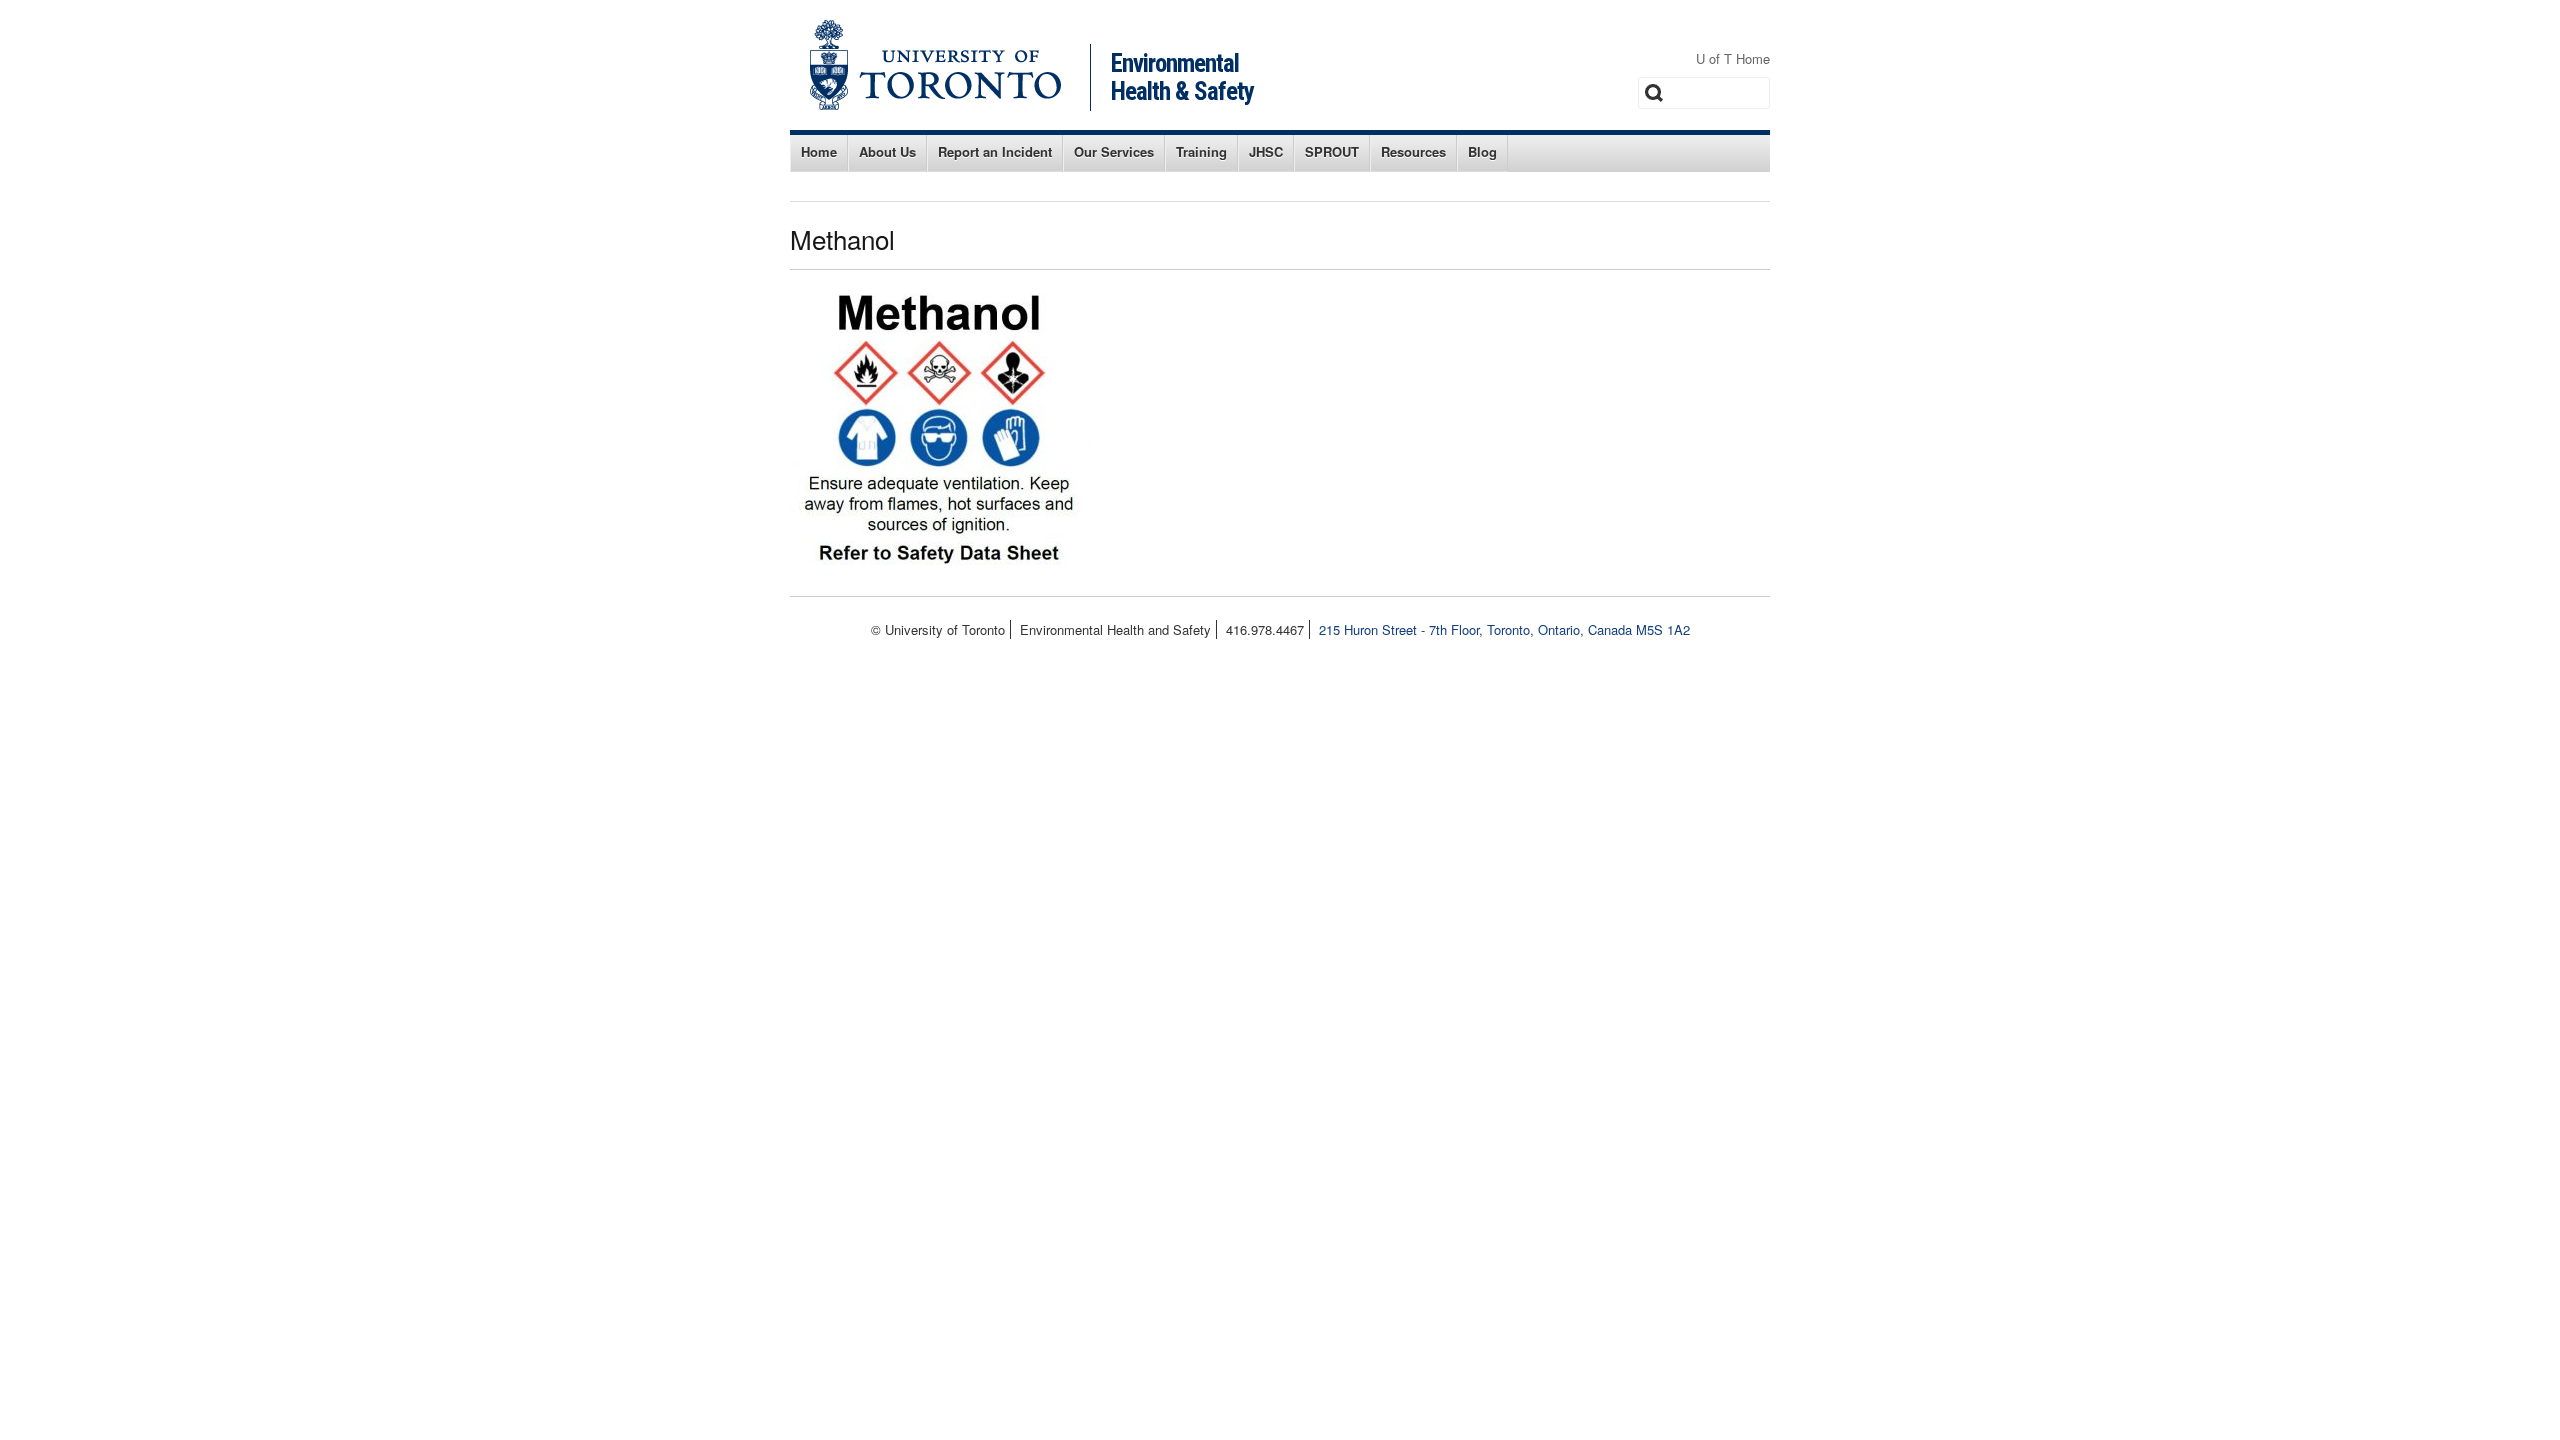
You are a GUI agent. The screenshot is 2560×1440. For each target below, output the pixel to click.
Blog (1482, 151)
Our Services (1114, 151)
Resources (1413, 151)
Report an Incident (995, 151)
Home (819, 151)
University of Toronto (935, 65)
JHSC (1266, 151)
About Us (887, 151)
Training (1201, 151)
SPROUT (1332, 151)
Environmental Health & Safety (1182, 77)
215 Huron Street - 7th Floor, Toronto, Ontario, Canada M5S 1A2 (1504, 629)
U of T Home (1733, 58)
